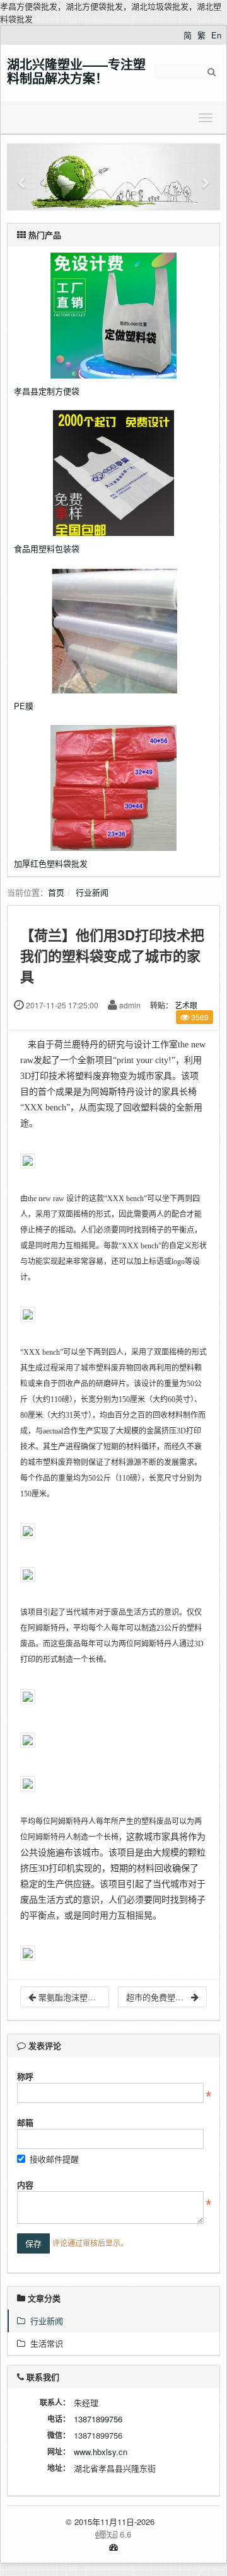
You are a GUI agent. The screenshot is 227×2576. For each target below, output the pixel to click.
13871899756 (98, 2419)
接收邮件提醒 (54, 2159)
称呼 (25, 2076)
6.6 (74, 2534)
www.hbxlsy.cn (101, 2452)
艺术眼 (186, 1005)
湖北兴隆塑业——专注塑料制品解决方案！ (76, 71)
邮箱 (25, 2122)
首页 (56, 892)
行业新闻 (92, 892)
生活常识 (44, 2343)
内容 (25, 2185)
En (216, 35)
